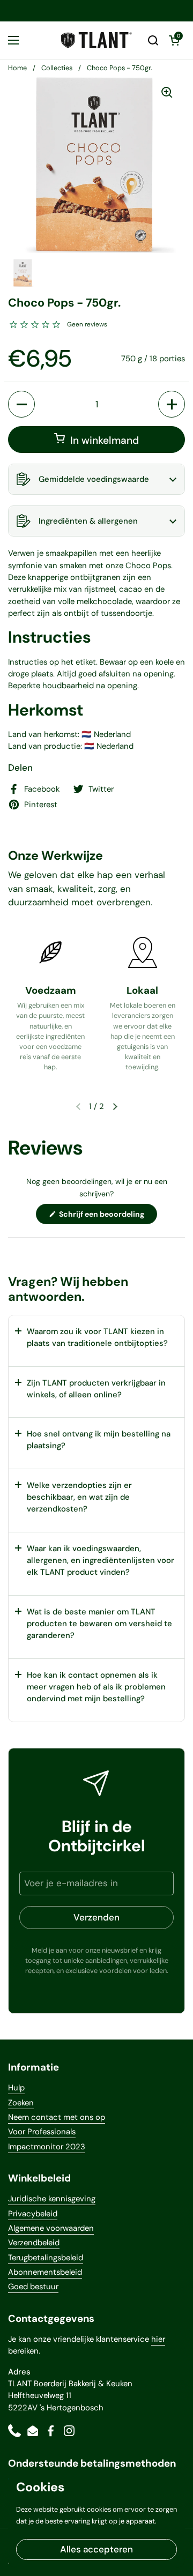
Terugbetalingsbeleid (46, 2258)
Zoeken (21, 2103)
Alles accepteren (96, 2549)
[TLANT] (96, 40)
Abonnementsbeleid (45, 2272)
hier (158, 2339)
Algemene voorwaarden (51, 2228)
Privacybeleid (33, 2214)
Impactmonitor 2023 (47, 2147)
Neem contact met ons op (57, 2117)
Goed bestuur (33, 2287)
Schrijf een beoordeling (107, 1216)
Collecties (57, 68)
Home (17, 68)
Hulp (16, 2088)
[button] (153, 40)
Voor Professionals (42, 2132)
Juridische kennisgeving (52, 2199)
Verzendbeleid (34, 2243)
